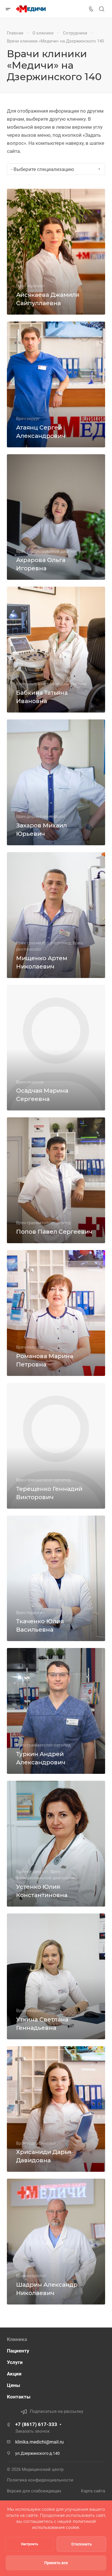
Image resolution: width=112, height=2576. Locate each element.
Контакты (19, 2397)
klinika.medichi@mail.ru (39, 2442)
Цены (13, 2385)
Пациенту (18, 2351)
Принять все (56, 2563)
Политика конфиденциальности (40, 2480)
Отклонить (82, 2544)
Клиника (17, 2339)
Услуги (15, 2362)
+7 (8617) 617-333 (36, 2424)
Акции (14, 2374)
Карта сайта (93, 2491)
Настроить (30, 2544)
